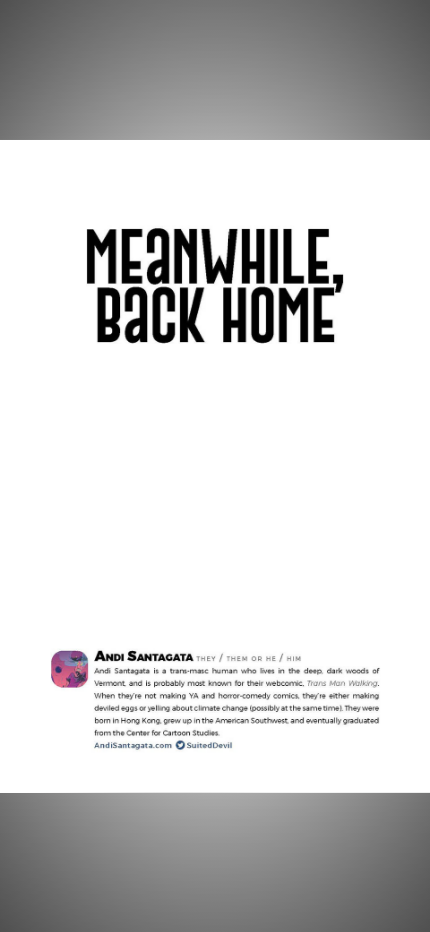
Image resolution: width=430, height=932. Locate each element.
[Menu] (386, 44)
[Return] (44, 44)
